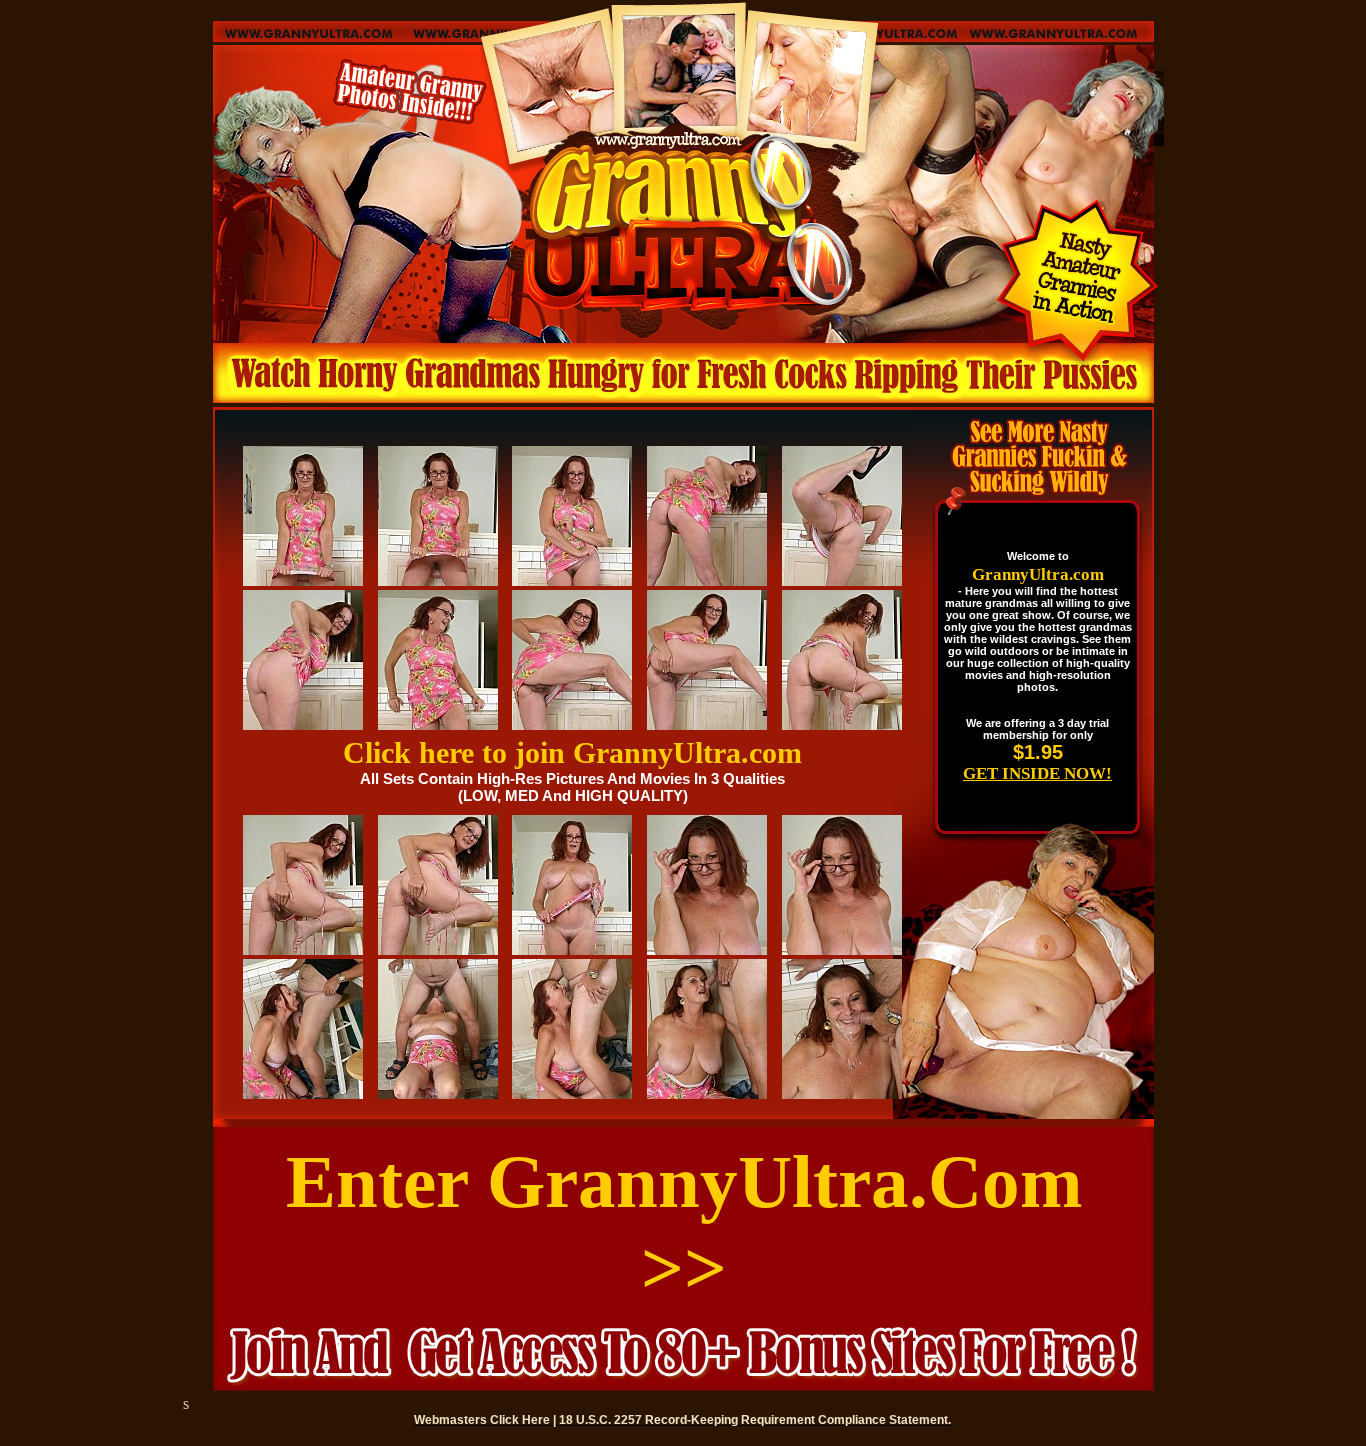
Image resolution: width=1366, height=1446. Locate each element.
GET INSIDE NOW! (1037, 773)
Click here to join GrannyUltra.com (572, 752)
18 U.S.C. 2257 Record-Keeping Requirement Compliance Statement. (755, 1420)
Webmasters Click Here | (486, 1420)
